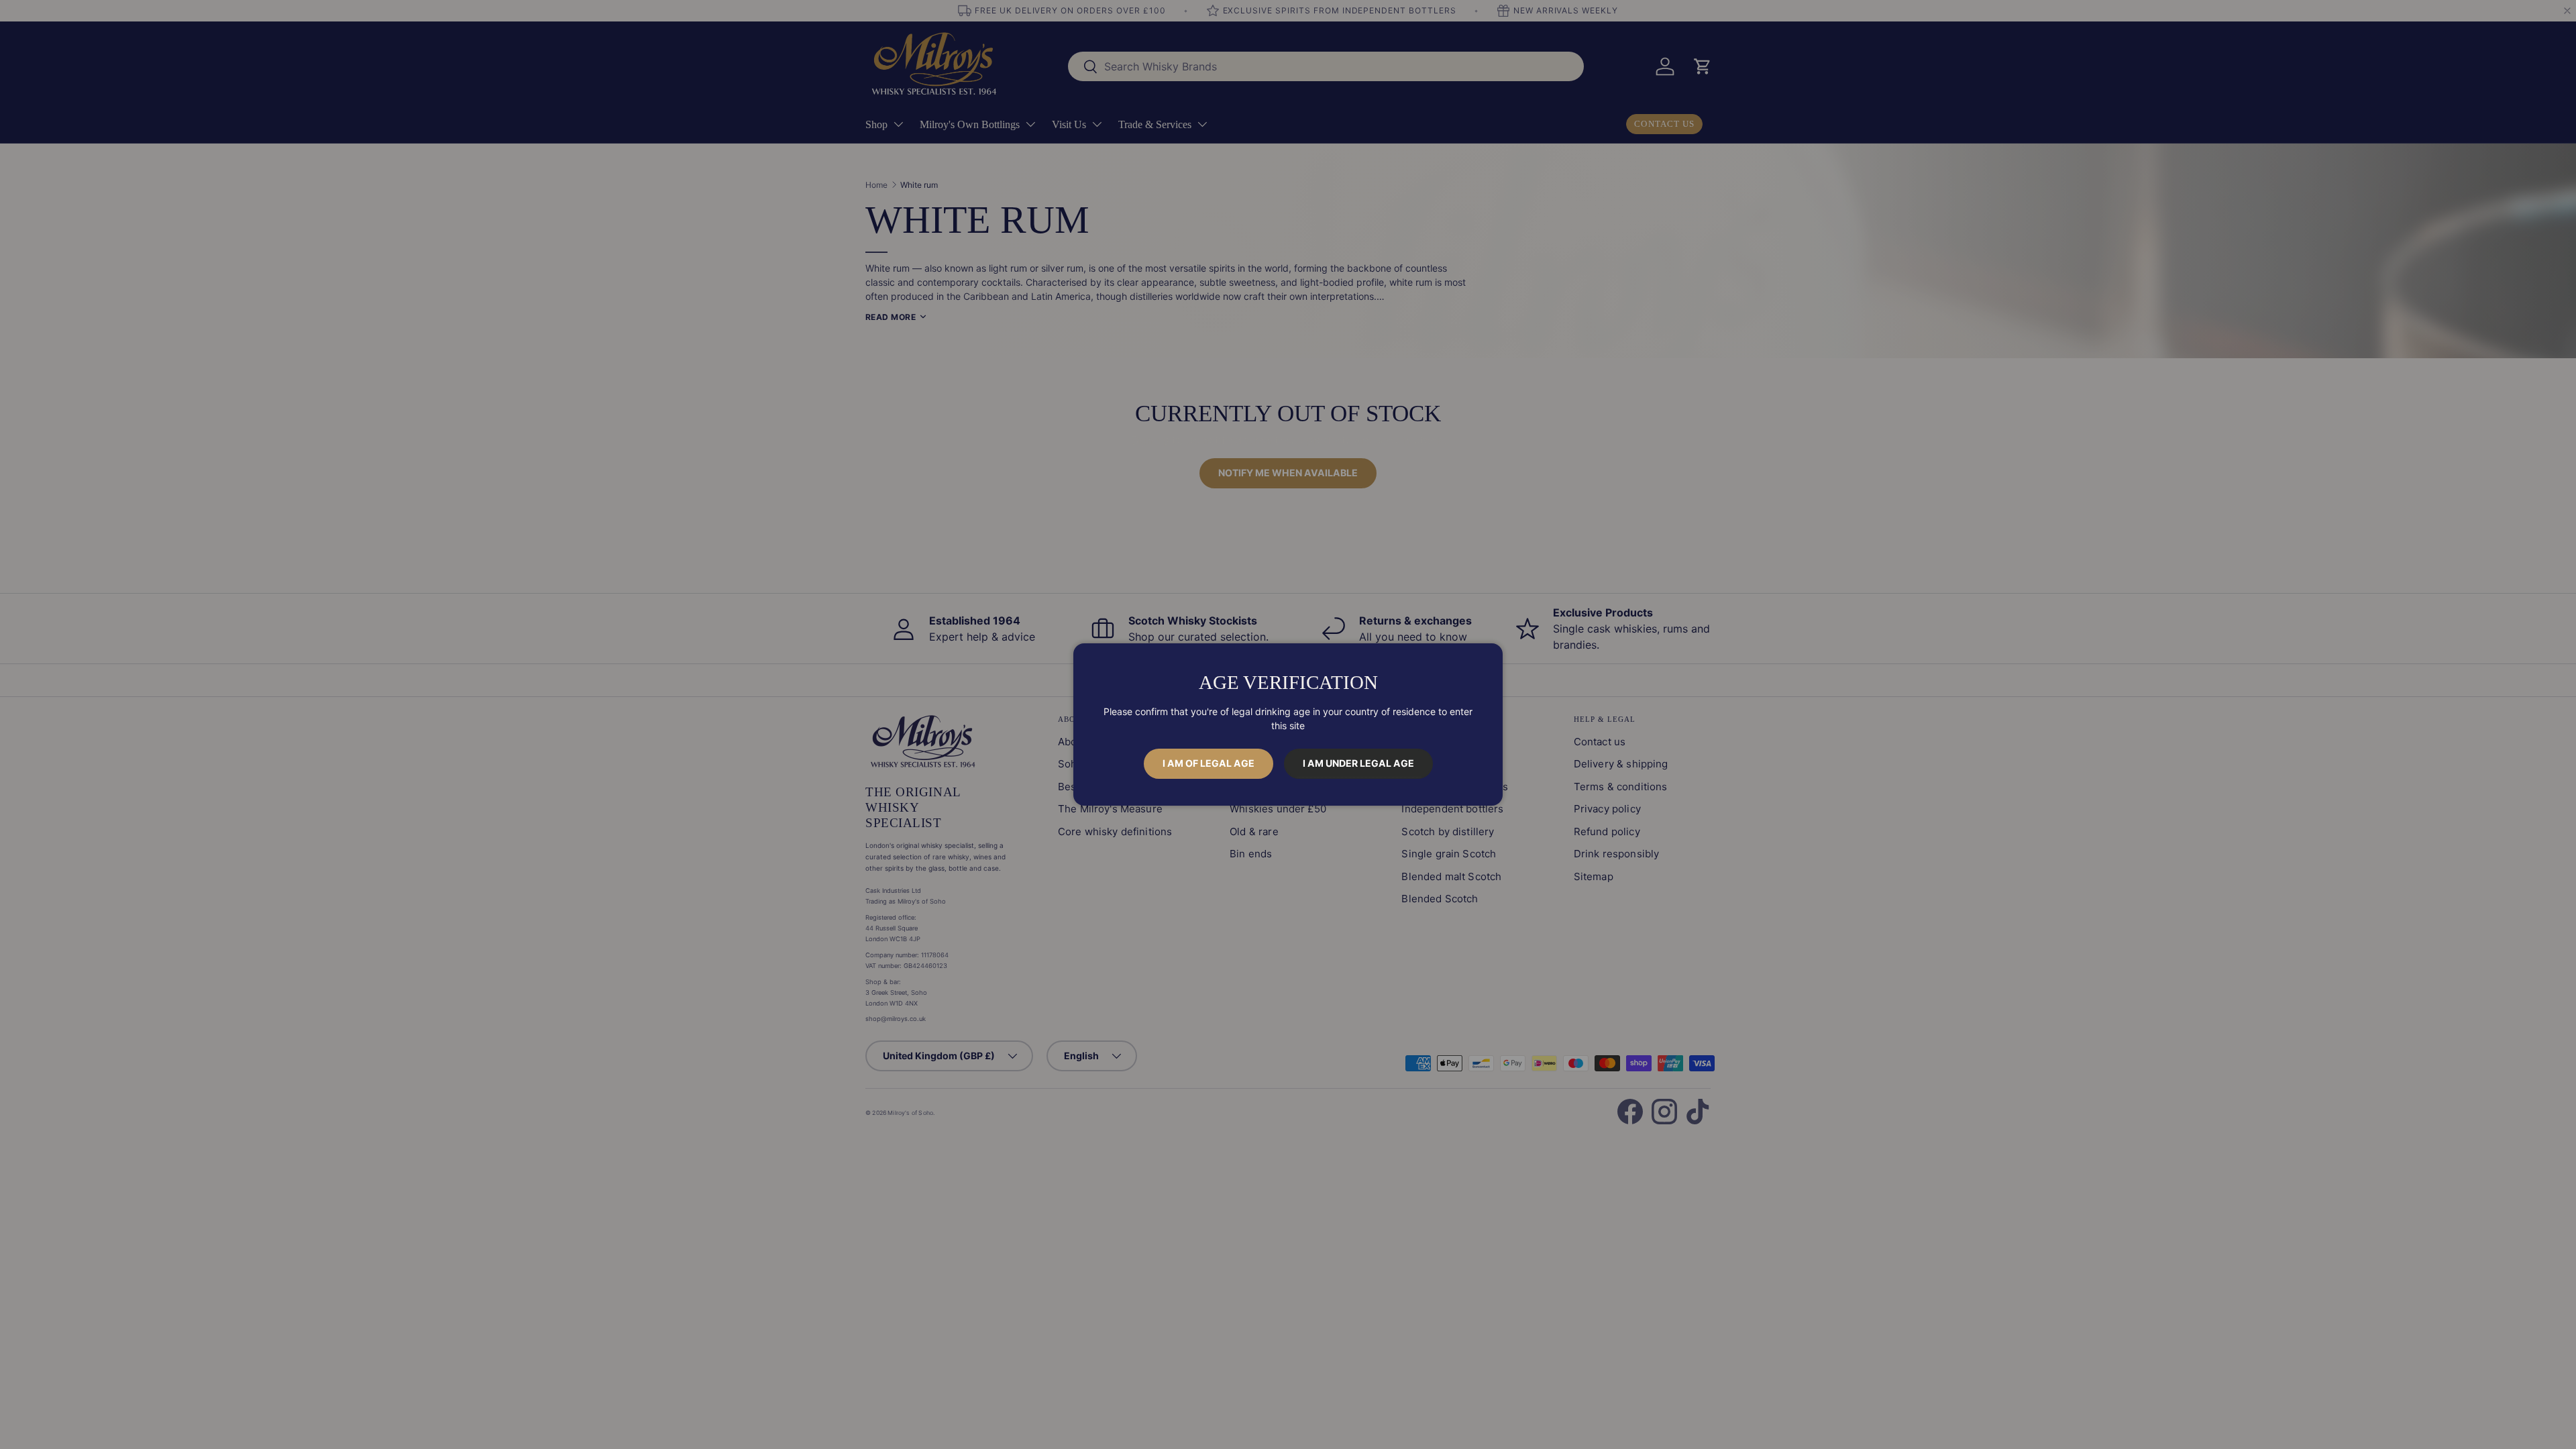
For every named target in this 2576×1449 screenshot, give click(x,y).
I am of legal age (1209, 763)
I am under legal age (1358, 763)
